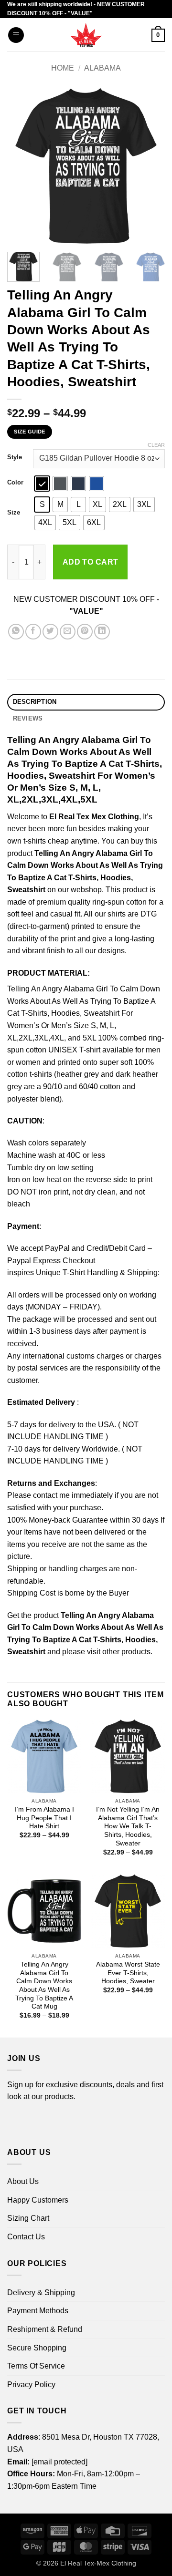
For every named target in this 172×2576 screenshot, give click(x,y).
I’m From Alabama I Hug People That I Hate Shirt (44, 1818)
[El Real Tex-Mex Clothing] (86, 35)
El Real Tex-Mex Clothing (98, 2563)
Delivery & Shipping (41, 2293)
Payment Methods (38, 2311)
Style (15, 457)
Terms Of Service (36, 2366)
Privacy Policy (31, 2385)
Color (15, 483)
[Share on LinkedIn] (102, 632)
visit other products (119, 1652)
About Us (23, 2181)
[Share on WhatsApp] (16, 632)
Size (14, 513)
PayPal (57, 1248)
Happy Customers (38, 2200)
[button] (16, 35)
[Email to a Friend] (68, 632)
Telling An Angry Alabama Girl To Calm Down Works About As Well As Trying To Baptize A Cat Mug (44, 1985)
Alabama (102, 68)
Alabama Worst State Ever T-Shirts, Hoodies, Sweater (128, 1973)
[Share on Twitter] (50, 632)
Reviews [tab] (28, 718)
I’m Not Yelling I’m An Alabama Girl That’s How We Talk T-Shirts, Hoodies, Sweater (128, 1826)
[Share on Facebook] (33, 632)
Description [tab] (35, 702)
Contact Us (26, 2237)
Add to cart (91, 562)
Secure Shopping (37, 2348)
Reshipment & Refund (45, 2329)
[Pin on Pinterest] (85, 632)
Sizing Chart (28, 2218)
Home (63, 68)
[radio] (42, 484)
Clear (156, 445)
